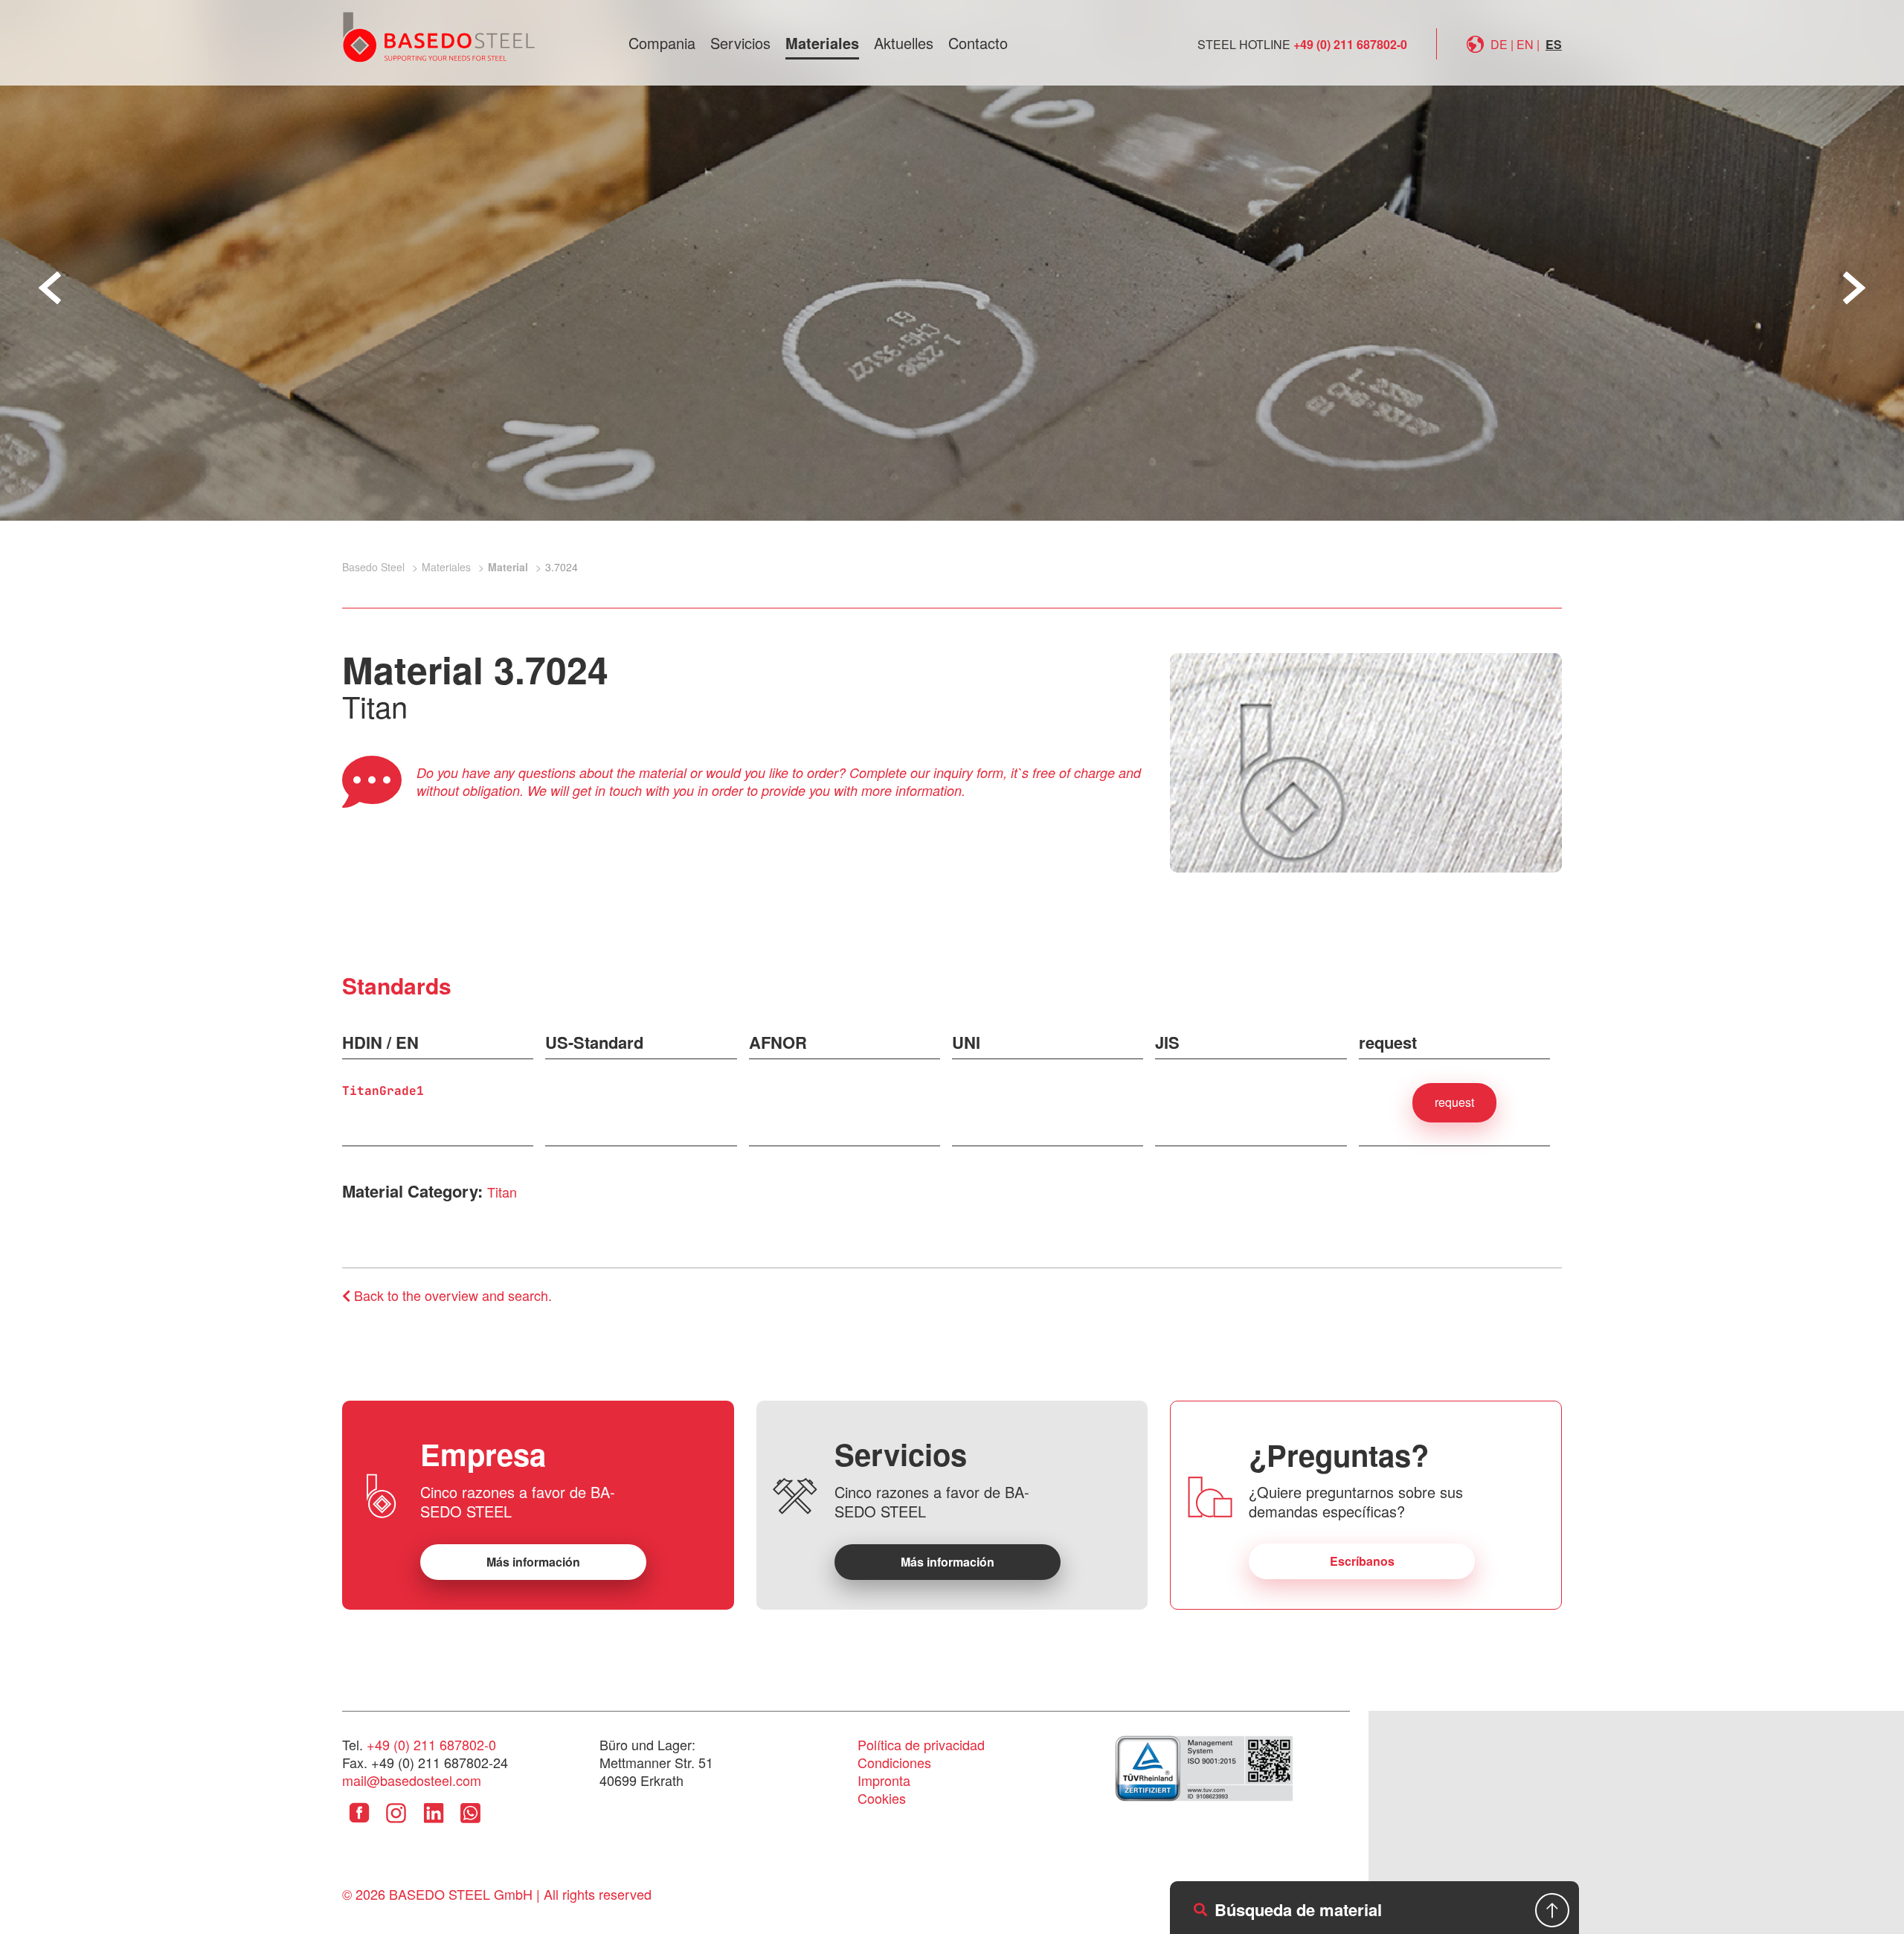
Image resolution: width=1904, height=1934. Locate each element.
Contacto (978, 43)
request (1454, 1102)
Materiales (822, 43)
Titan (502, 1192)
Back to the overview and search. (451, 1295)
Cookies (882, 1798)
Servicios (740, 43)
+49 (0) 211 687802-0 (1350, 44)
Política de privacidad (921, 1744)
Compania (662, 43)
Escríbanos (1362, 1561)
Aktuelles (904, 43)
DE (1499, 44)
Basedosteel (439, 36)
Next (1854, 288)
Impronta (884, 1780)
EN (1525, 44)
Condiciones (894, 1762)
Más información (533, 1562)
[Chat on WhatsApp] (470, 1824)
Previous (50, 288)
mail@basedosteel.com (412, 1780)
